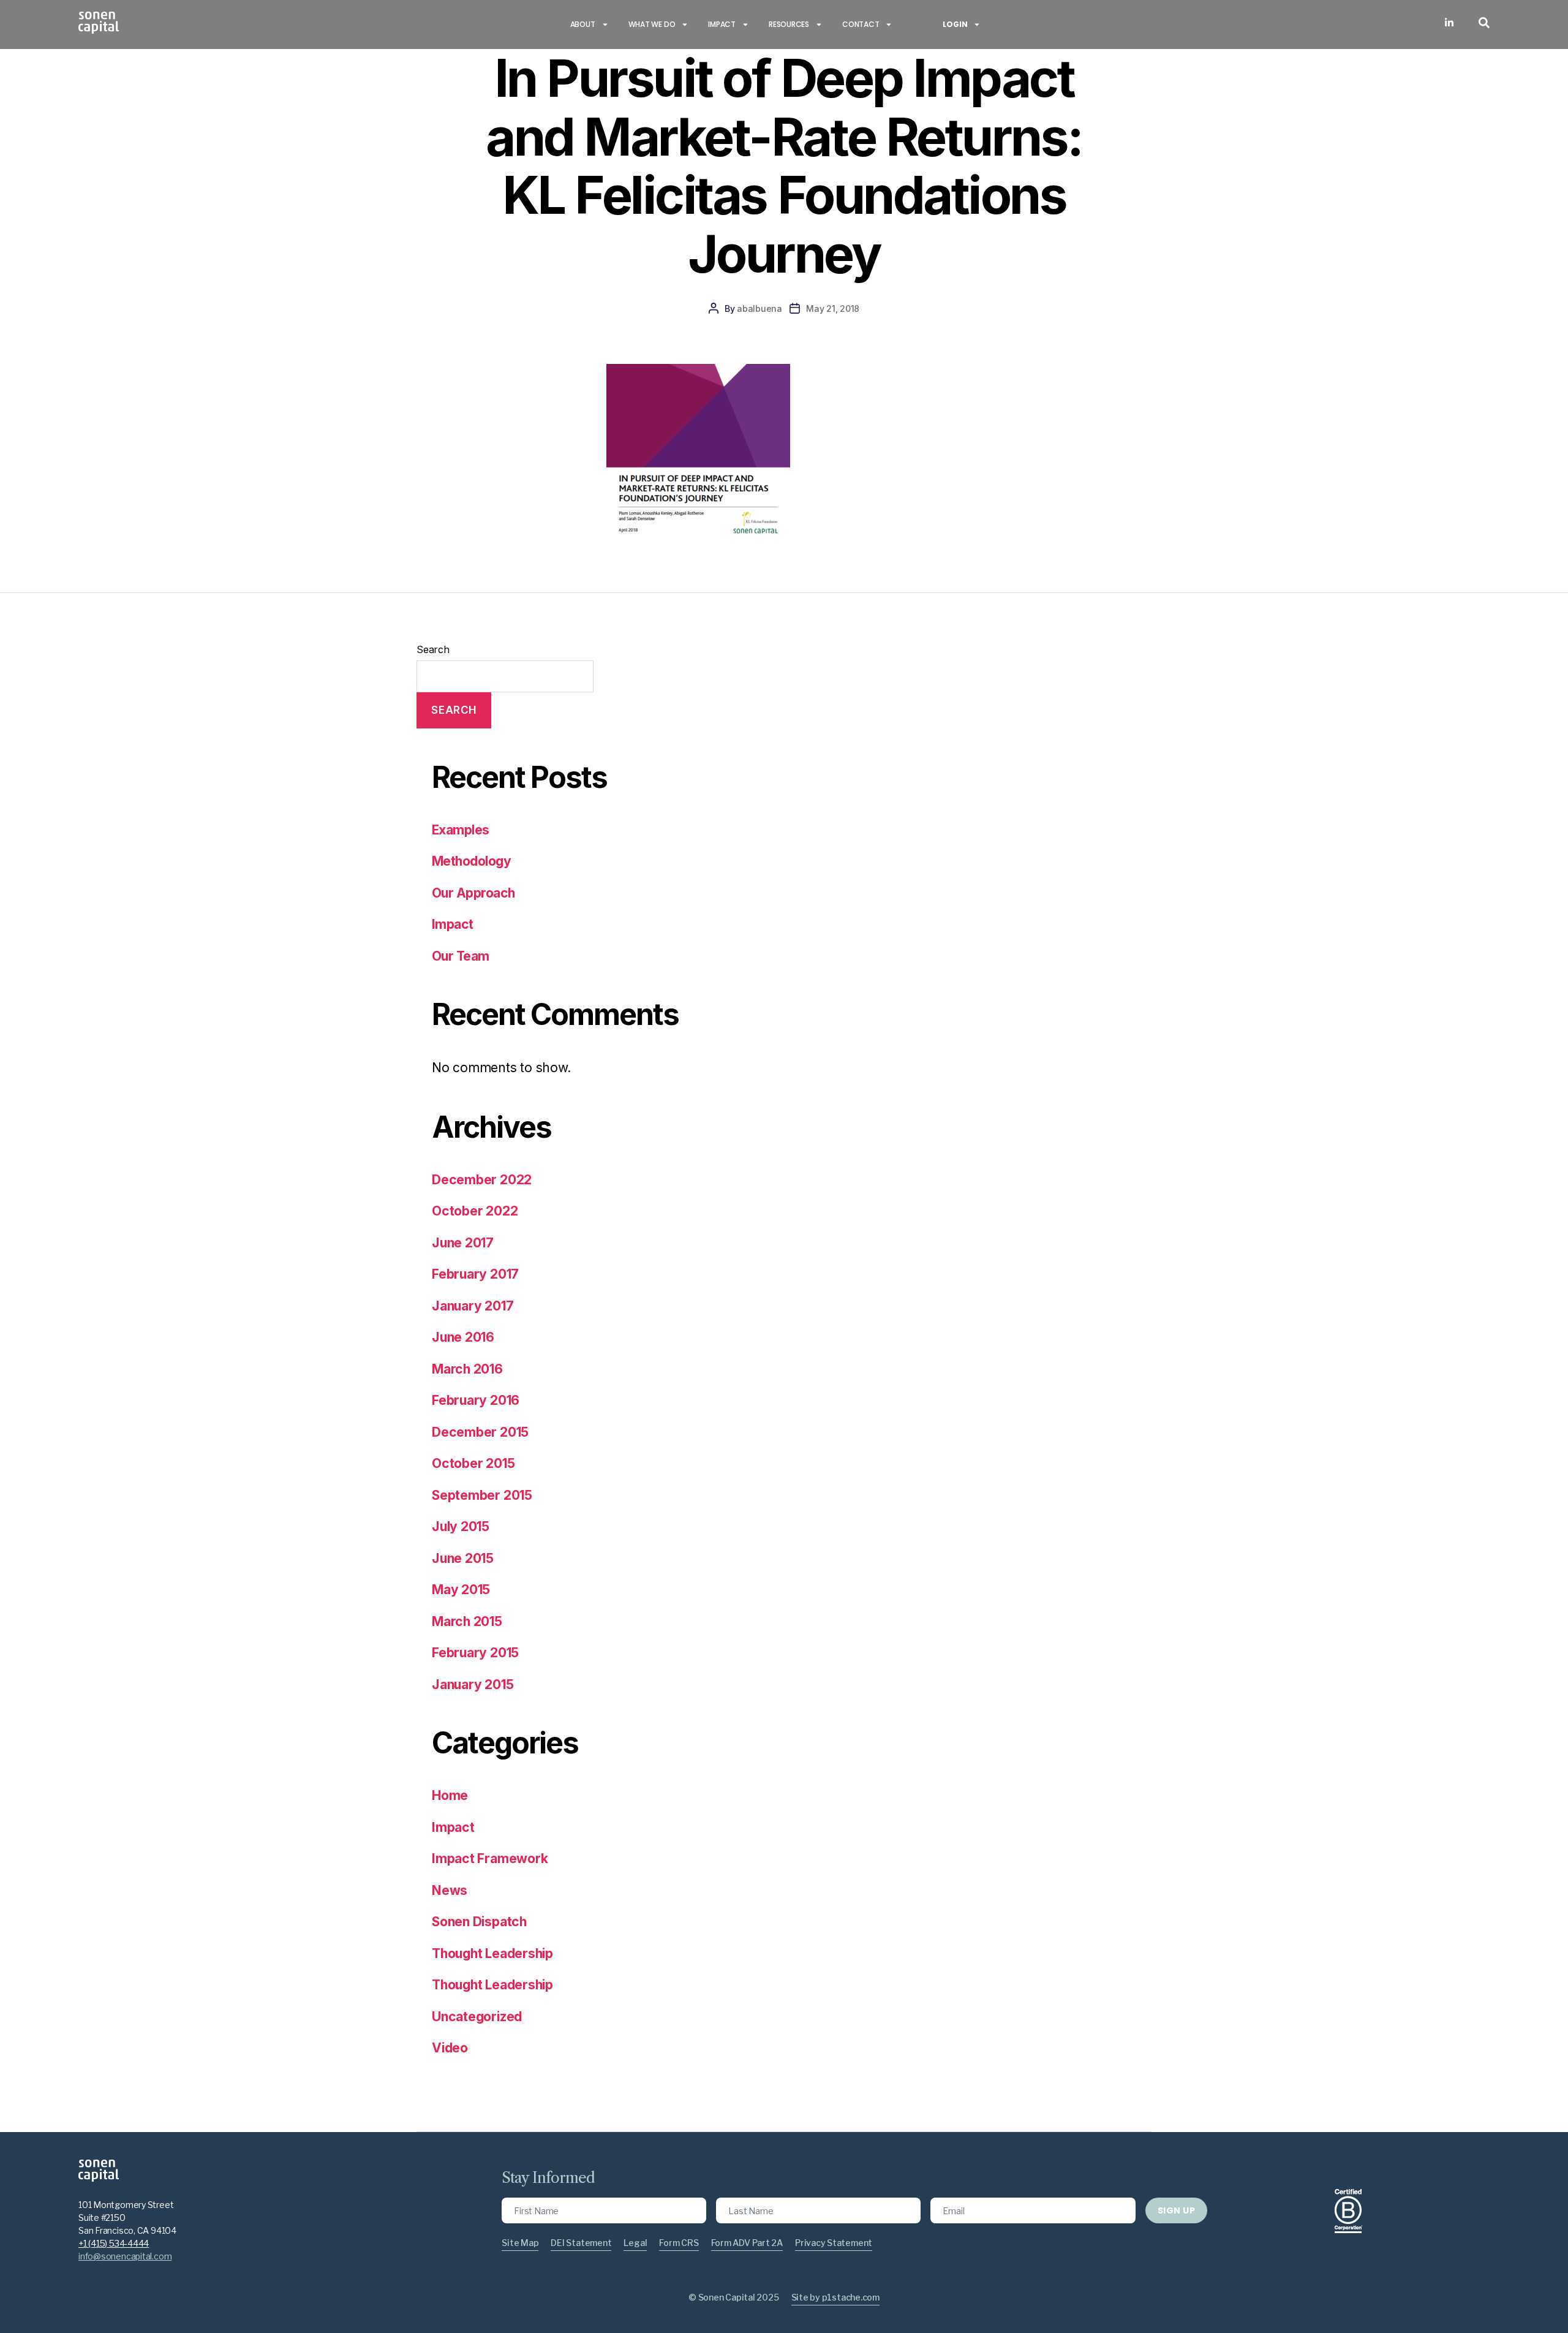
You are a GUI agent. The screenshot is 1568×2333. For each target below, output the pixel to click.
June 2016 (463, 1337)
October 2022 (475, 1211)
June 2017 (463, 1243)
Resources (789, 24)
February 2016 (476, 1400)
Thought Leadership (492, 1953)
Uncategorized (477, 2017)
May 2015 (461, 1590)
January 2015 (473, 1685)
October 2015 (473, 1463)
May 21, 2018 (833, 308)
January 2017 (473, 1306)
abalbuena (759, 308)
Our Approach (473, 893)
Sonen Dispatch (479, 1922)
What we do (652, 24)
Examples (461, 830)
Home (450, 1795)
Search (433, 649)
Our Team (461, 956)
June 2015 (463, 1558)
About (583, 24)
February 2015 (475, 1653)
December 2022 (482, 1180)
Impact (722, 24)
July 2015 (461, 1526)
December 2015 (480, 1432)
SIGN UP (1176, 2210)
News (450, 1890)
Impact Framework (490, 1858)
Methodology (471, 861)
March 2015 (467, 1621)
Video (450, 2048)
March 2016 (467, 1369)
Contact (861, 24)
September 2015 (482, 1495)
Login (955, 24)
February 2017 (475, 1274)
